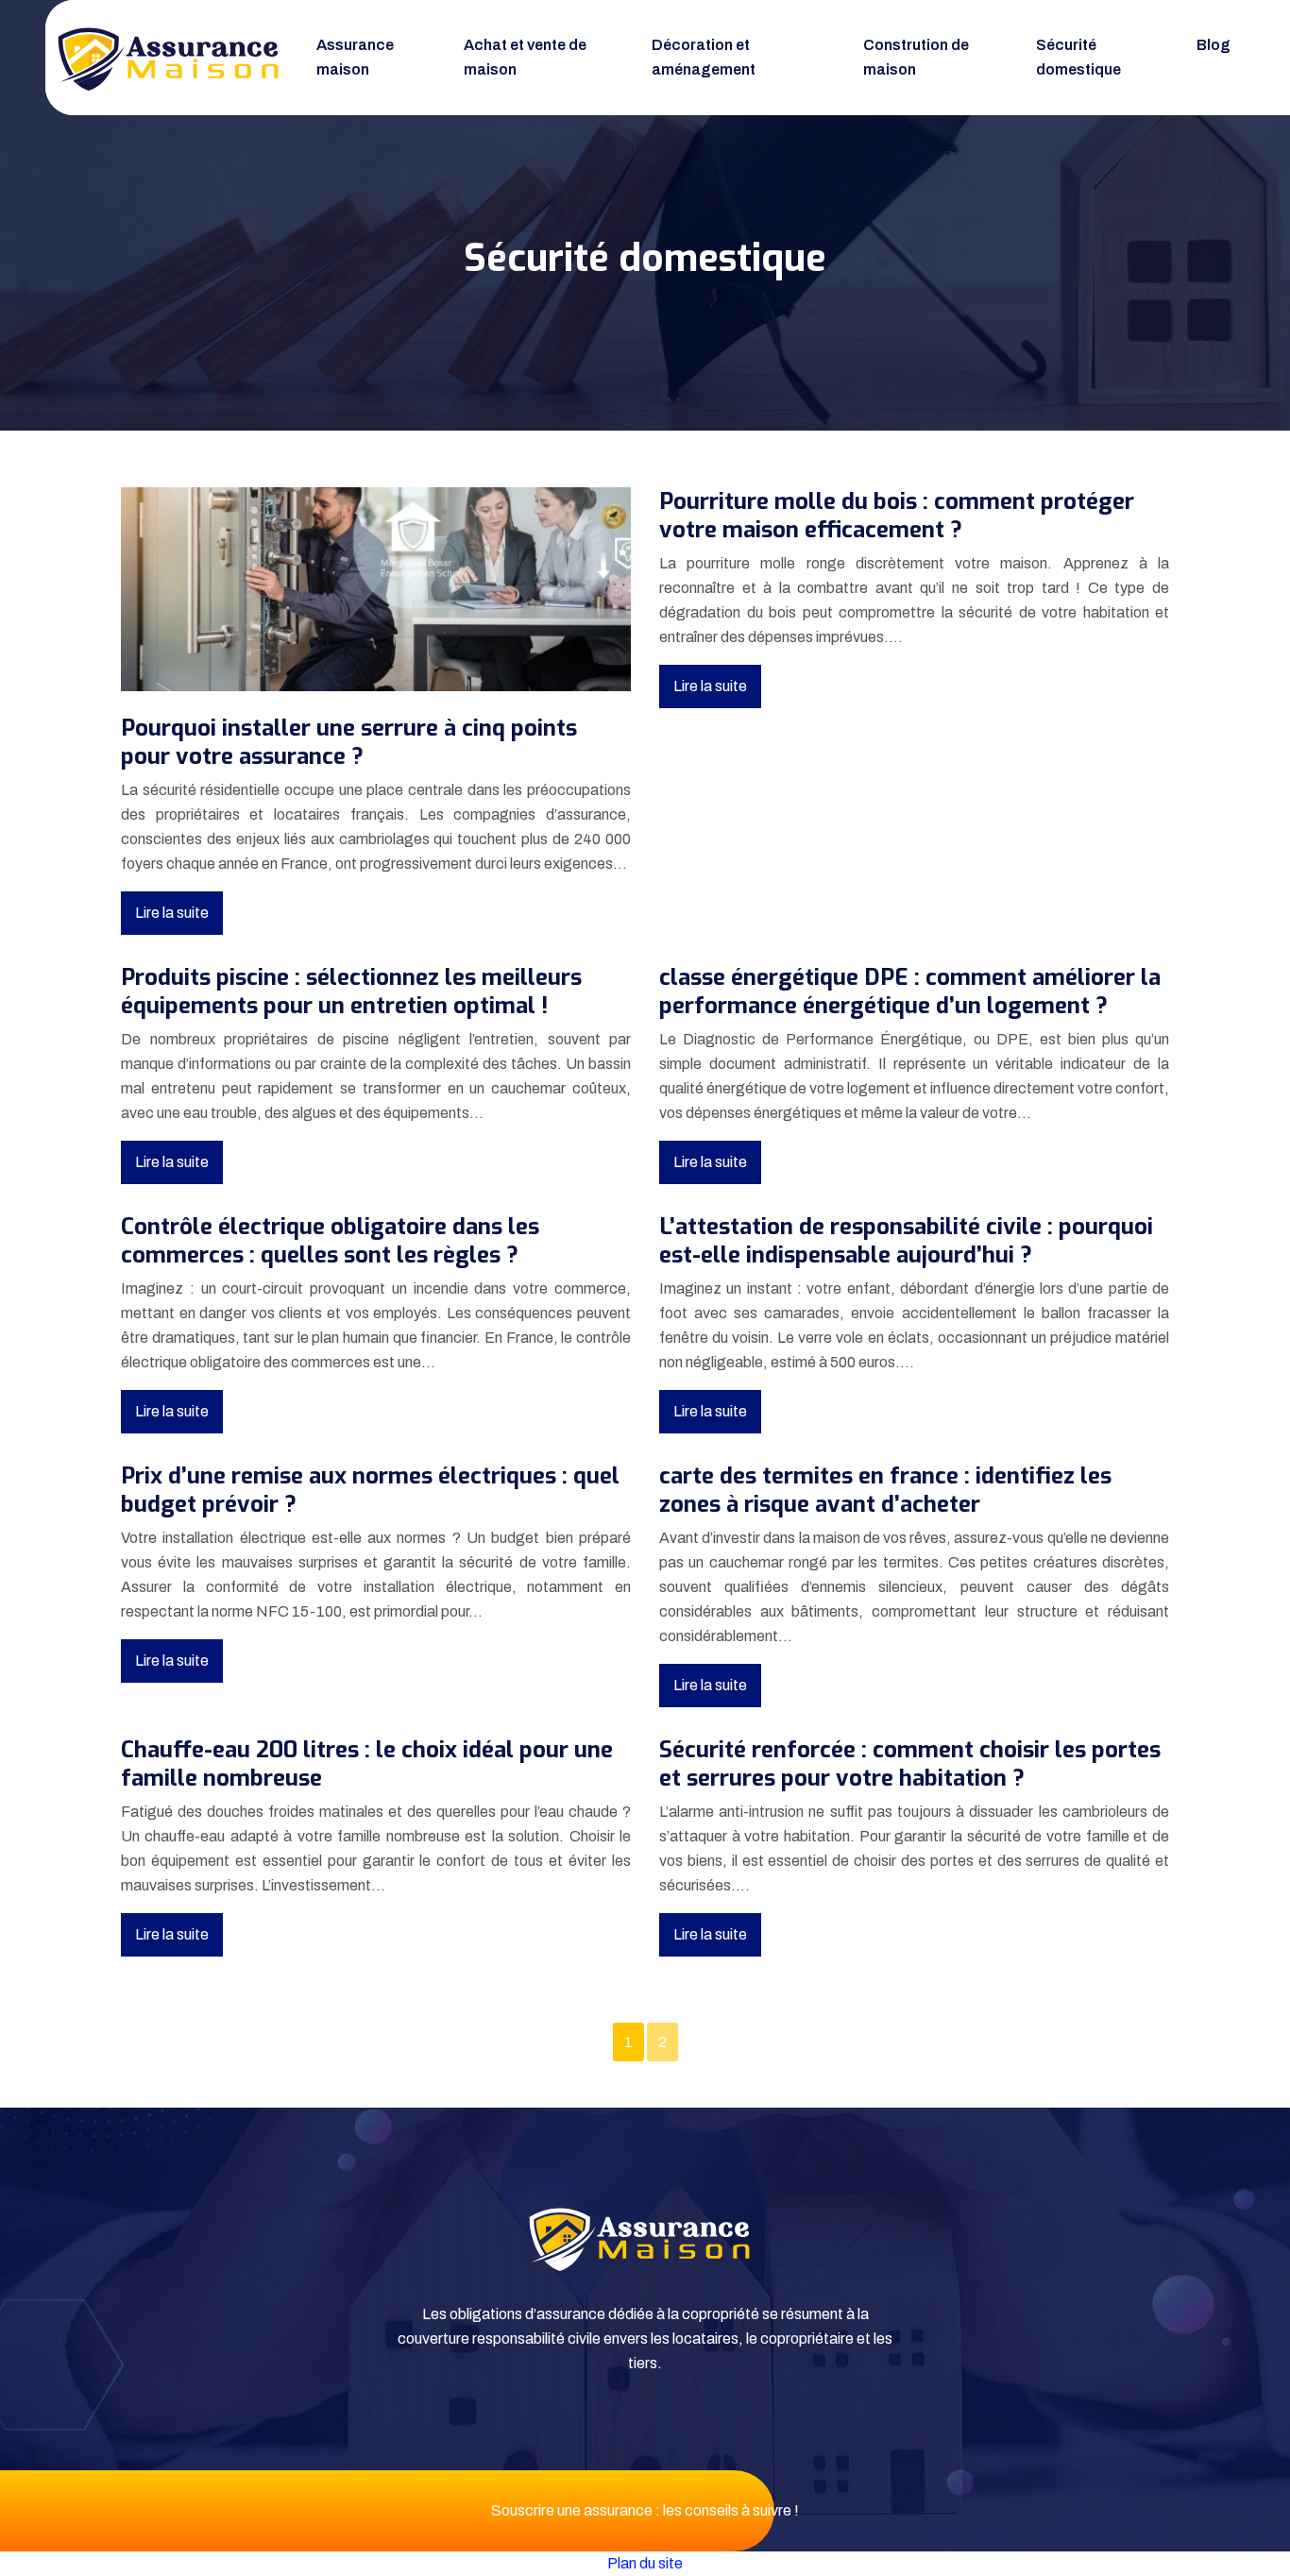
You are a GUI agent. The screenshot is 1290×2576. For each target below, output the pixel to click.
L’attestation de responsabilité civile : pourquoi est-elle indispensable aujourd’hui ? (906, 1241)
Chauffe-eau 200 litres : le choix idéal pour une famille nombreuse (367, 1764)
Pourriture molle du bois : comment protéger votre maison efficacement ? (897, 516)
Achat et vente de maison (525, 57)
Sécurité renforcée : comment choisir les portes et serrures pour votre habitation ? (910, 1764)
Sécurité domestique (1078, 57)
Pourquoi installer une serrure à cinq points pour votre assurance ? (349, 742)
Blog (1214, 45)
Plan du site (645, 2563)
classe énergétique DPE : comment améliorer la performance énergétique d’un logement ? (910, 991)
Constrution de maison (916, 57)
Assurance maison (355, 57)
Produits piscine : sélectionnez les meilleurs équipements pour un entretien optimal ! (351, 991)
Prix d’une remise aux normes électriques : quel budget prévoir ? (370, 1490)
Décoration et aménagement (704, 57)
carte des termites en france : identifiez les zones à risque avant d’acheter (885, 1490)
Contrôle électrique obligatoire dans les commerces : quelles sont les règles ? (330, 1241)
